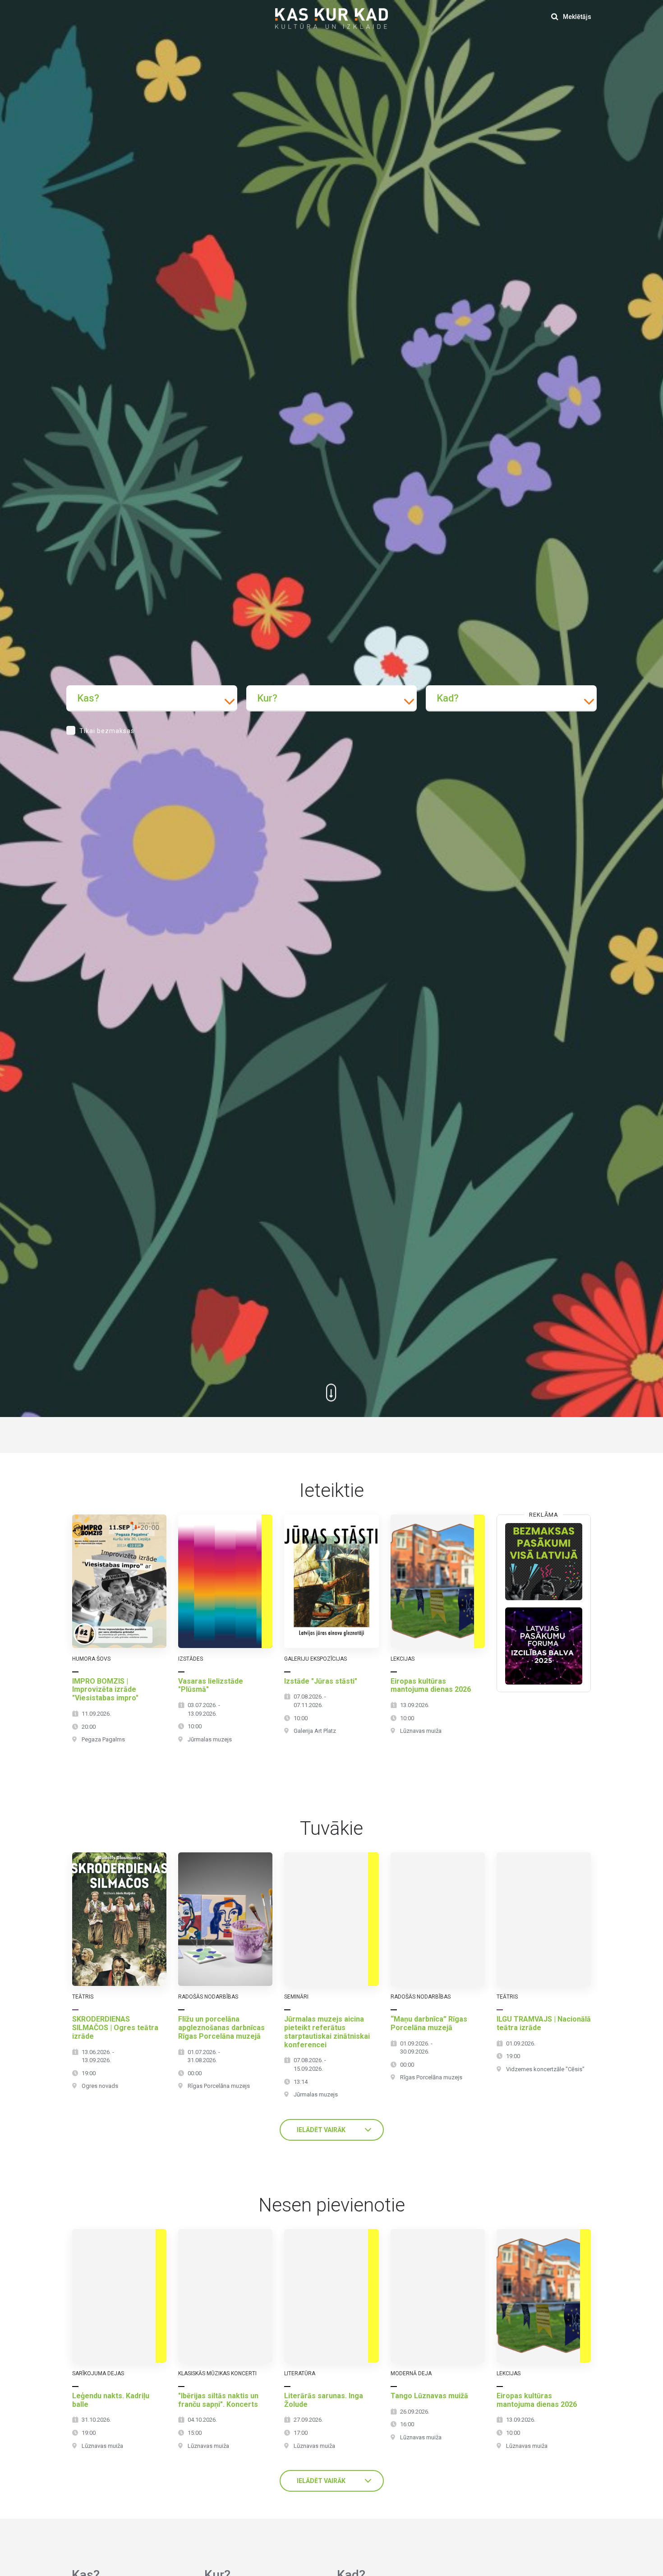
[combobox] (152, 698)
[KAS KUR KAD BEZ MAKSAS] (544, 1562)
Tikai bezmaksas (107, 731)
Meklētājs (576, 17)
